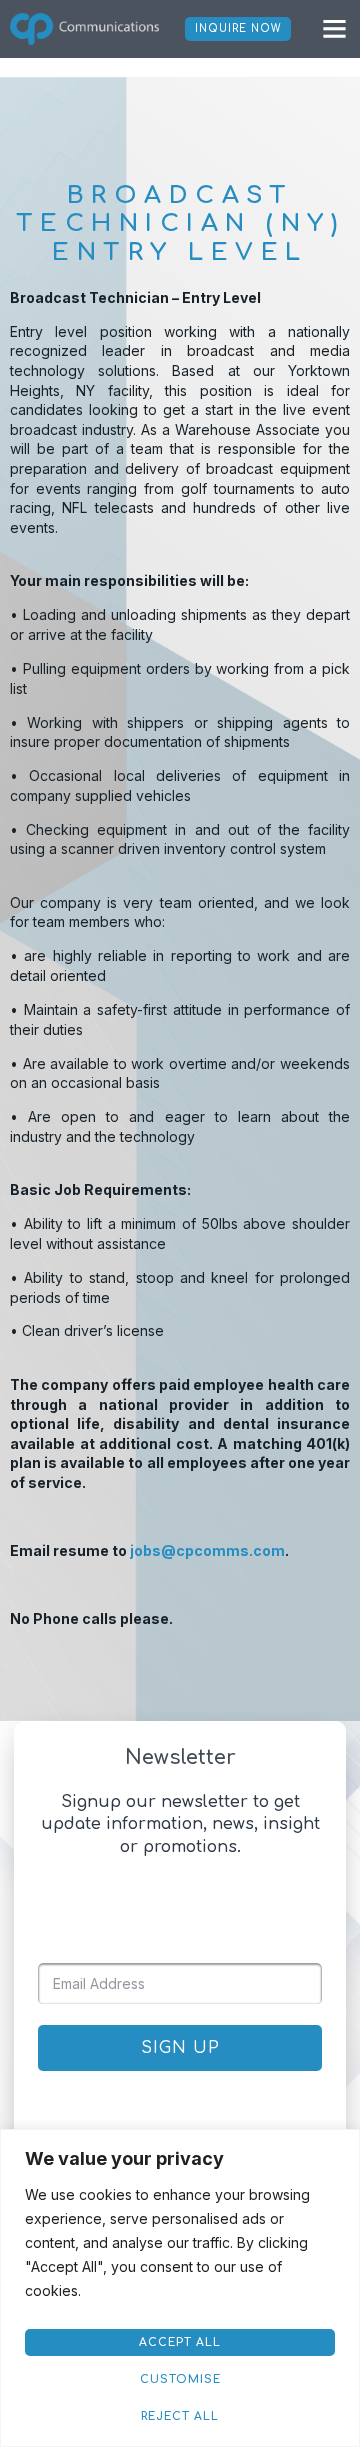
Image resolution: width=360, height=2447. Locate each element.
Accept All (180, 2342)
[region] (180, 2288)
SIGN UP (180, 2048)
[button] (335, 29)
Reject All (180, 2416)
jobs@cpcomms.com (207, 1550)
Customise (180, 2379)
